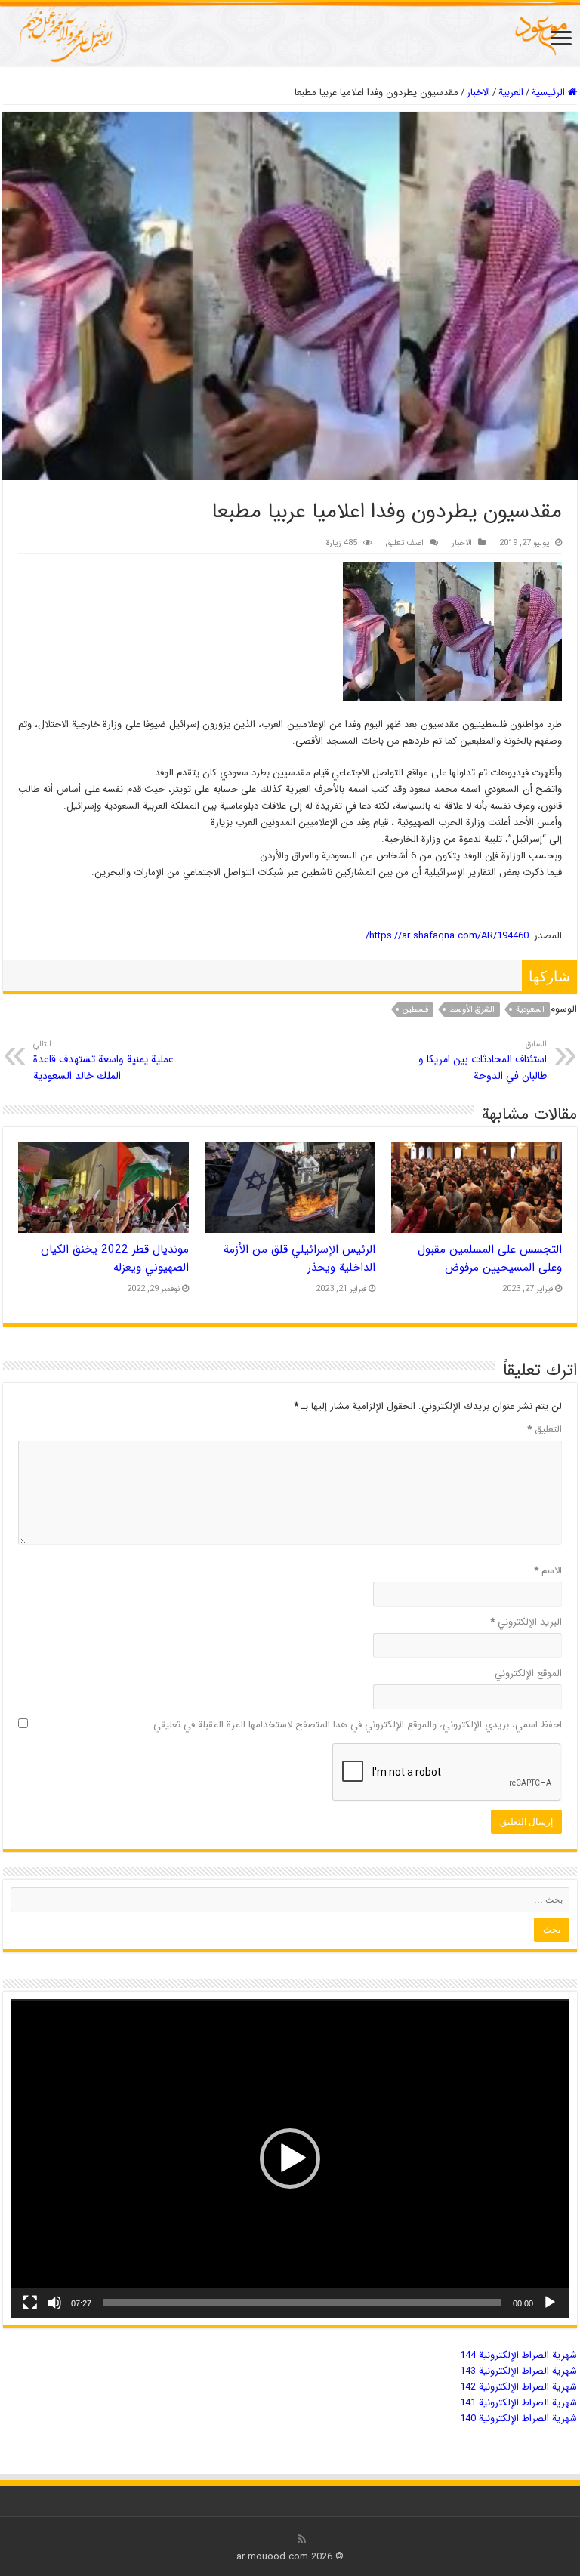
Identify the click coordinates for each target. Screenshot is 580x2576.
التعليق (545, 1430)
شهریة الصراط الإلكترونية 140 (518, 2419)
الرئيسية (550, 92)
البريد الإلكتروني (526, 1622)
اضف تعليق (404, 543)
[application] (290, 2158)
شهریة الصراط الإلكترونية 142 (518, 2387)
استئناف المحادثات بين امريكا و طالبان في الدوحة (483, 1061)
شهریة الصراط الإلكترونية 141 (518, 2403)
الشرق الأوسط (472, 1010)
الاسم (548, 1571)
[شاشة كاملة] (30, 2303)
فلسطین (415, 1010)
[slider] (302, 2303)
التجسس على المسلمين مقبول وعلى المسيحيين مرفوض (490, 1259)
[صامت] (54, 2303)
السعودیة (530, 1010)
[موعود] (290, 34)
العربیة (511, 92)
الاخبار (478, 92)
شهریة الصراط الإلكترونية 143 (518, 2371)
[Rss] (302, 2539)
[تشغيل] (550, 2303)
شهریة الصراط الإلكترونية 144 (518, 2355)
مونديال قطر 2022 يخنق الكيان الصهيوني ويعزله (115, 1259)
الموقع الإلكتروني (528, 1673)
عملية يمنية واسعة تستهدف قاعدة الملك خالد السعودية (103, 1061)
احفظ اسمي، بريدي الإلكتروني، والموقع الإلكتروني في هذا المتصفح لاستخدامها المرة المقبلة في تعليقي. (356, 1725)
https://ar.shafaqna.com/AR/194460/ (447, 936)
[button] (290, 2158)
